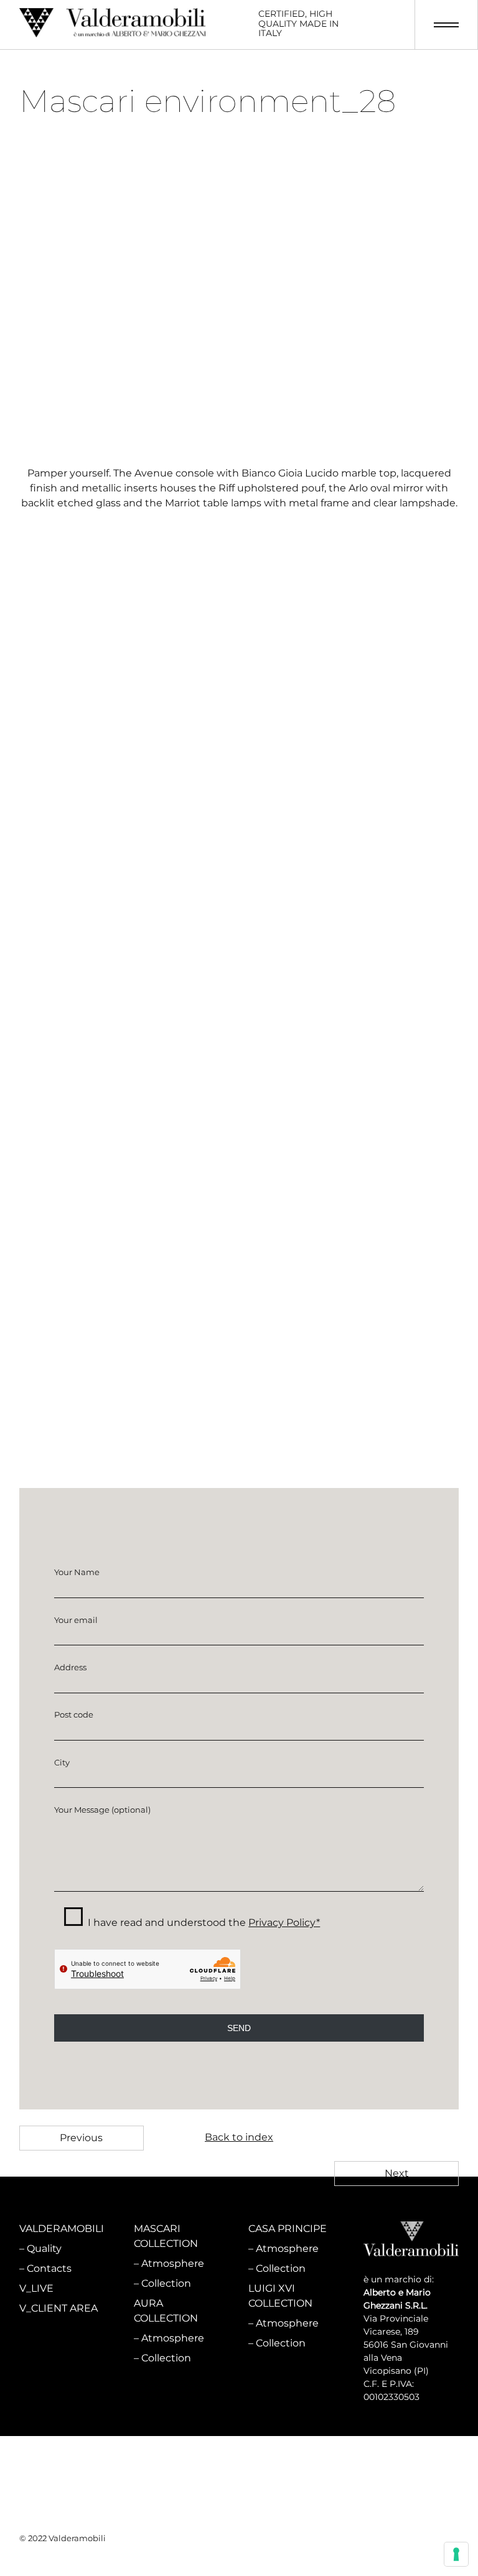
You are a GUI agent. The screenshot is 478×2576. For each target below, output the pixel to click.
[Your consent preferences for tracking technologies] (456, 2554)
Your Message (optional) (102, 1810)
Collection (166, 2283)
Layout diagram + (62, 1113)
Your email (76, 1620)
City (62, 1762)
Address (70, 1667)
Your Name (77, 1572)
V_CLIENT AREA (59, 2308)
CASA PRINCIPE (288, 2229)
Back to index (239, 2137)
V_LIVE (36, 2288)
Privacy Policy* (284, 1923)
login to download (239, 1309)
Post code (74, 1714)
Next (397, 2173)
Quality (44, 2248)
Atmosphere (173, 2263)
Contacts (49, 2268)
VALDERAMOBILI (62, 2229)
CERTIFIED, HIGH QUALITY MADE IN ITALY (298, 24)
